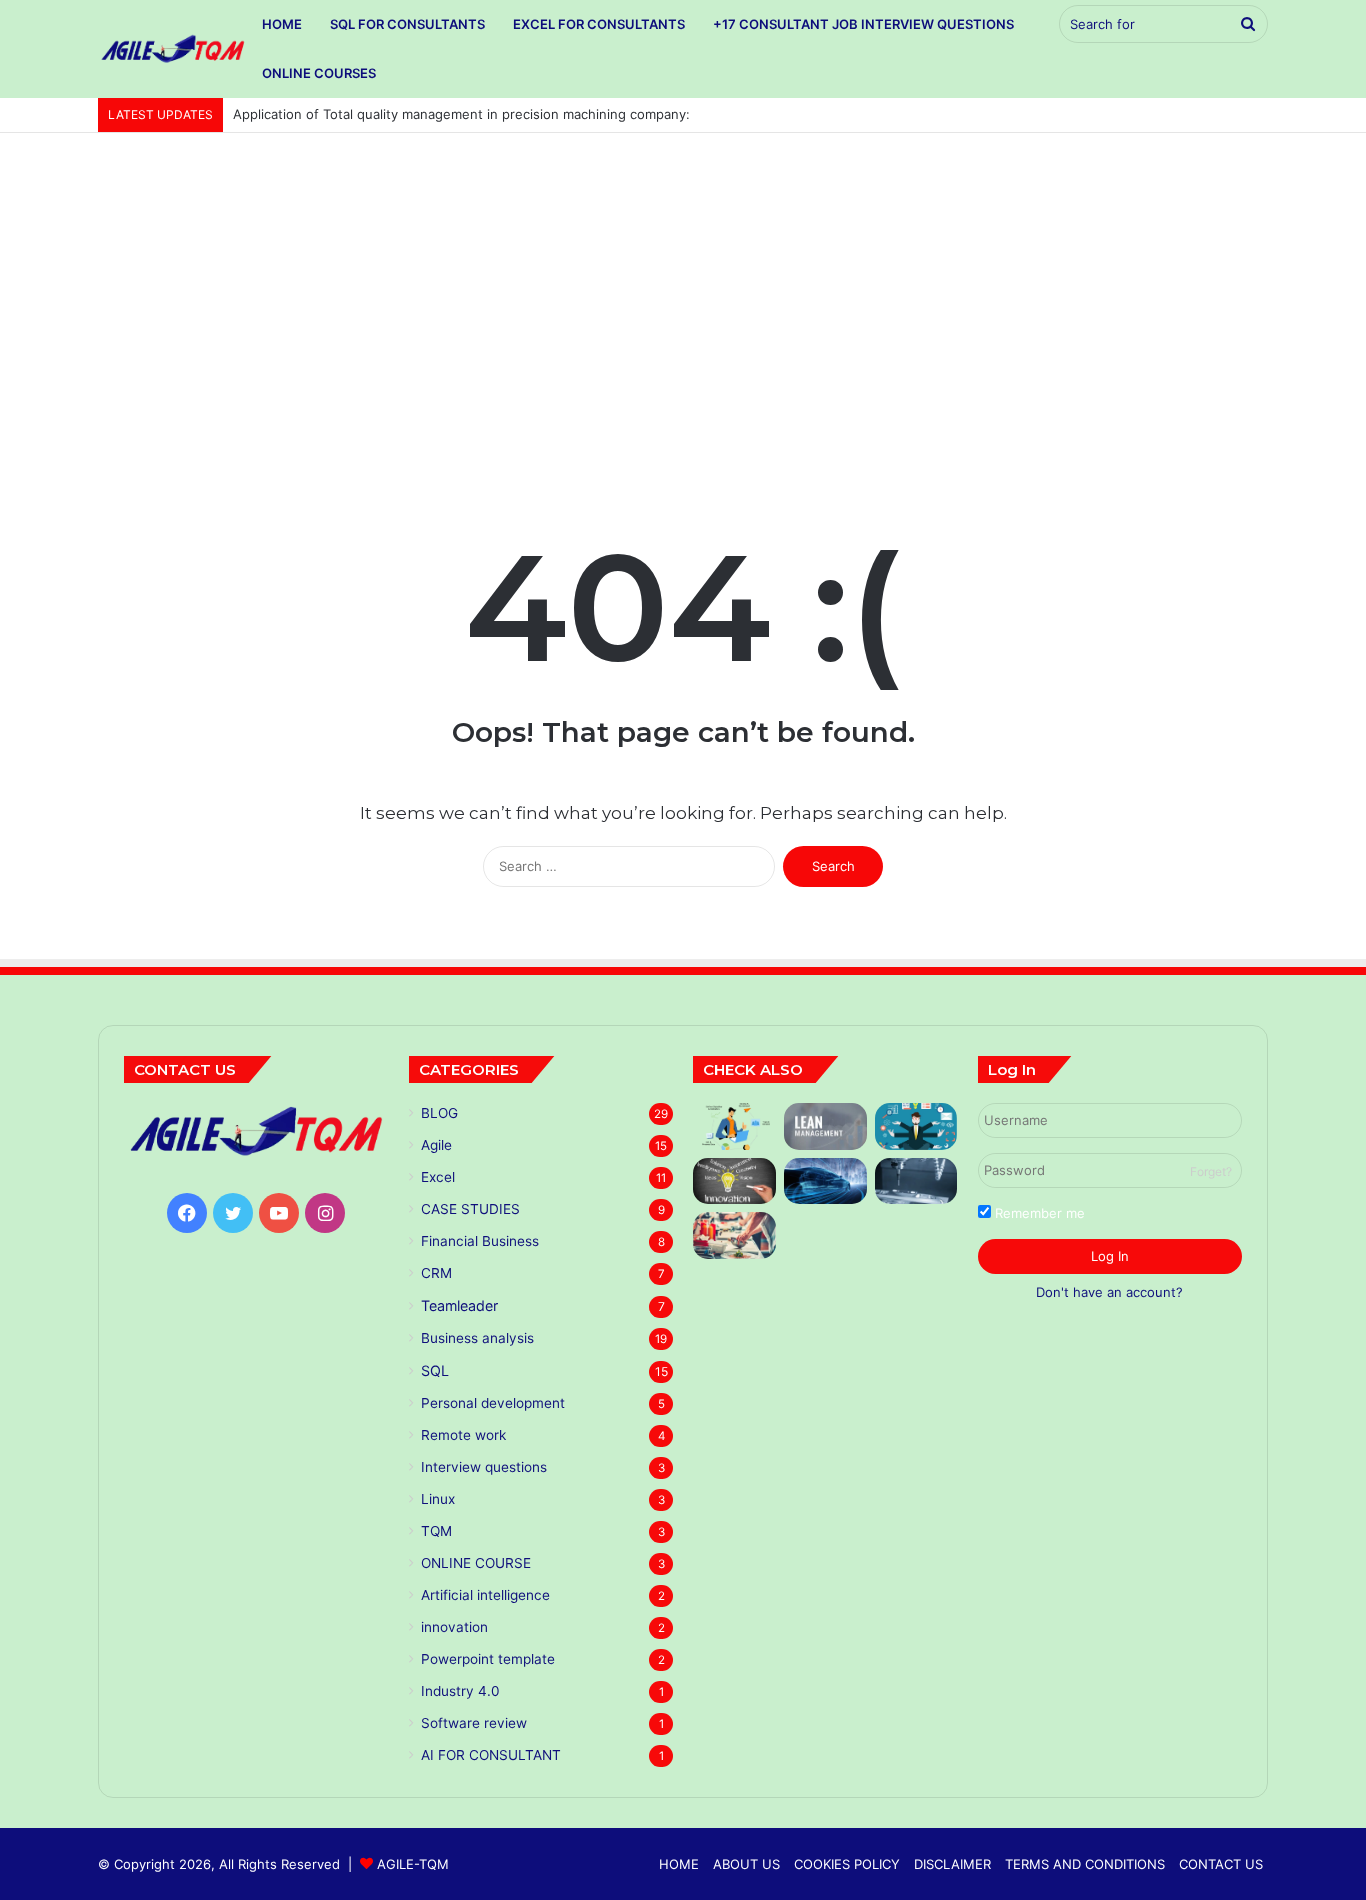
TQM (436, 1531)
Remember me (1038, 1213)
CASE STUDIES (470, 1209)
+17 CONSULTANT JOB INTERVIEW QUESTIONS (863, 24)
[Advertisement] (683, 303)
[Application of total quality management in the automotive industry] (825, 1181)
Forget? (1211, 1171)
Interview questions (484, 1467)
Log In (1110, 1256)
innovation (454, 1627)
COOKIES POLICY (847, 1864)
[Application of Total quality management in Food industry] (734, 1235)
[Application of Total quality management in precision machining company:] (916, 1181)
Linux (438, 1499)
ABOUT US (746, 1864)
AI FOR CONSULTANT (491, 1755)
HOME (282, 24)
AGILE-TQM (413, 1864)
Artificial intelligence (485, 1595)
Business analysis (477, 1338)
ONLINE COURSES (319, 73)
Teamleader (459, 1305)
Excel (438, 1177)
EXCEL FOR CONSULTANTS (599, 24)
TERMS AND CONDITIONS (1085, 1864)
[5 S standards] (916, 1126)
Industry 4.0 (460, 1691)
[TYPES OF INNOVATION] (734, 1181)
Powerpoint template (488, 1659)
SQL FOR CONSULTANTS (407, 24)
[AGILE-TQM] (173, 49)
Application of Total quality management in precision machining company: (463, 114)
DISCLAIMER (952, 1864)
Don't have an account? (1109, 1292)
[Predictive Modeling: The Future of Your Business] (734, 1126)
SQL (435, 1370)
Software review (474, 1723)
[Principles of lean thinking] (825, 1126)
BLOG (439, 1113)
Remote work (463, 1435)
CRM (436, 1273)
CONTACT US (1221, 1864)
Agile (436, 1145)
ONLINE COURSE (476, 1563)
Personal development (493, 1403)
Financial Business (480, 1241)
